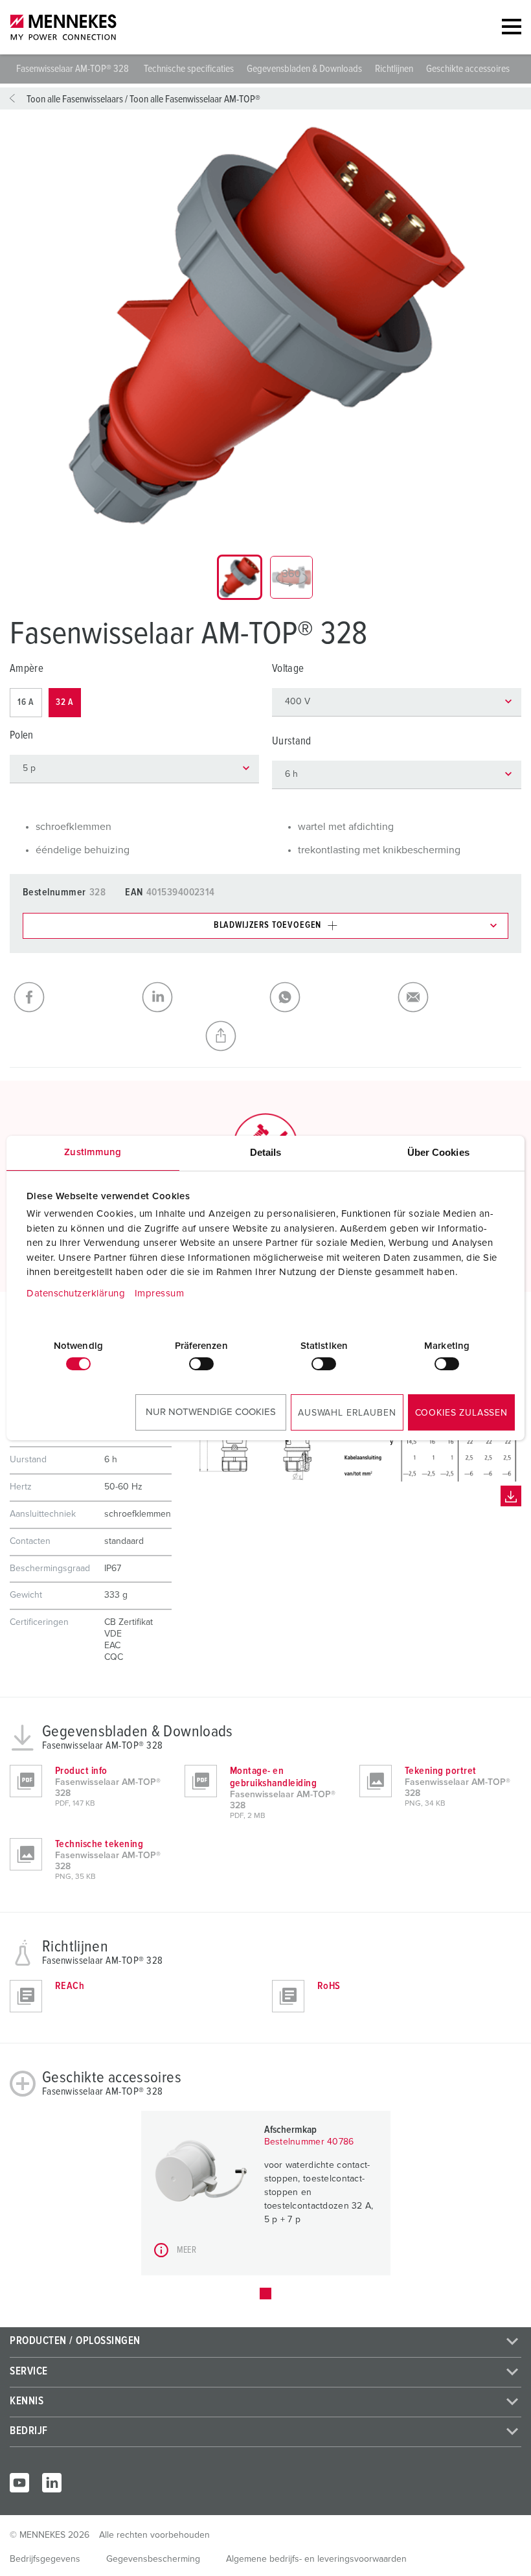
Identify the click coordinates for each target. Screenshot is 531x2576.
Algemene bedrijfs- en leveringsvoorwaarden (316, 2559)
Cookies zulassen (461, 1413)
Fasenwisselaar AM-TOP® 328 (73, 69)
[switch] (201, 1364)
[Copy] (265, 1036)
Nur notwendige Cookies (211, 1412)
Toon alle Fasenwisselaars (75, 99)
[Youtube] (19, 2483)
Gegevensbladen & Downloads (304, 69)
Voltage (288, 669)
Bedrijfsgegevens (45, 2559)
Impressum (160, 1294)
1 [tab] (265, 2294)
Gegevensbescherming (153, 2559)
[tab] (240, 577)
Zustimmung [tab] (93, 1152)
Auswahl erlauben (347, 1413)
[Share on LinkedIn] (202, 997)
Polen (22, 736)
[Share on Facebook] (74, 997)
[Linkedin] (52, 2483)
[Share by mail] (458, 997)
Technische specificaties (189, 69)
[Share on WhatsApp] (330, 997)
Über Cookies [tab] (438, 1152)
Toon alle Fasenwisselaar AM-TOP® (195, 99)
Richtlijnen (394, 69)
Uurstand (292, 742)
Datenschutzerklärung (76, 1294)
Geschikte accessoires (468, 69)
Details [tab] (266, 1152)
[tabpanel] (265, 327)
